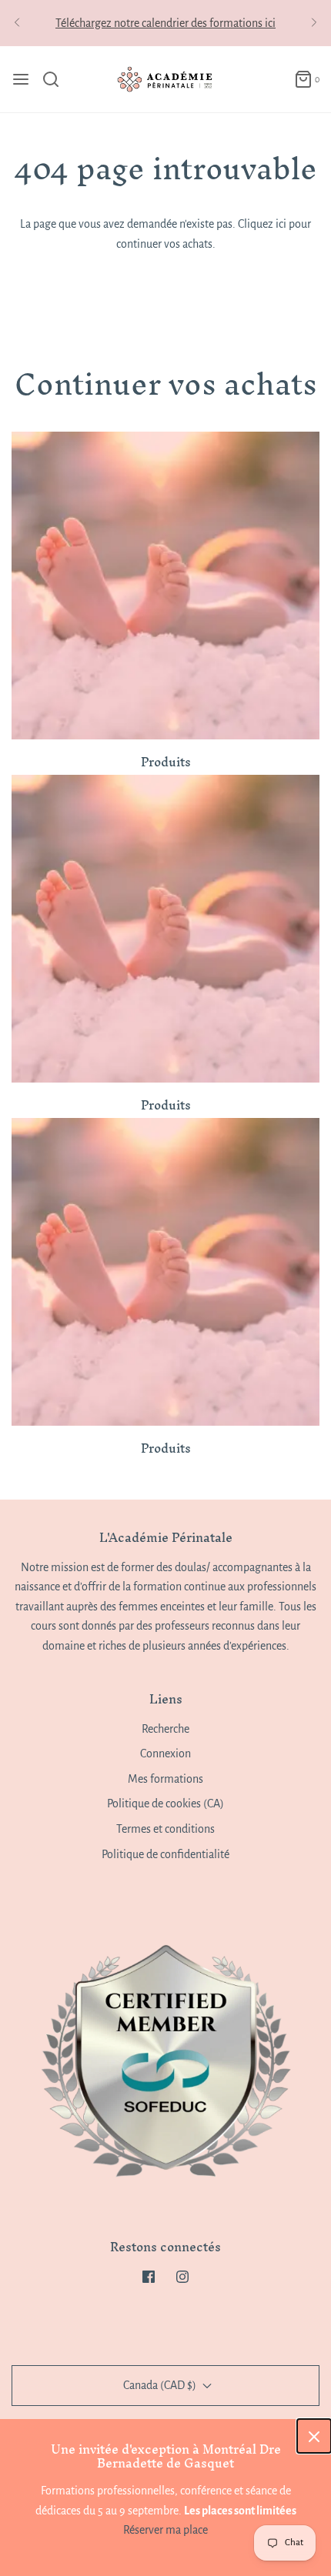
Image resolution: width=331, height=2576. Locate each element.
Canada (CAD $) (161, 2385)
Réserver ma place (165, 2530)
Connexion (165, 1753)
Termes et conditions (165, 1829)
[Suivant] (314, 23)
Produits (166, 762)
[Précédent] (17, 23)
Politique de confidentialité (165, 1854)
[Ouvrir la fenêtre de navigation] (21, 79)
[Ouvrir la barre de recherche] (57, 79)
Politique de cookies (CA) (165, 1804)
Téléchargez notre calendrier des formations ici (165, 23)
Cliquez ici (262, 224)
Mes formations (165, 1779)
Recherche (165, 1729)
